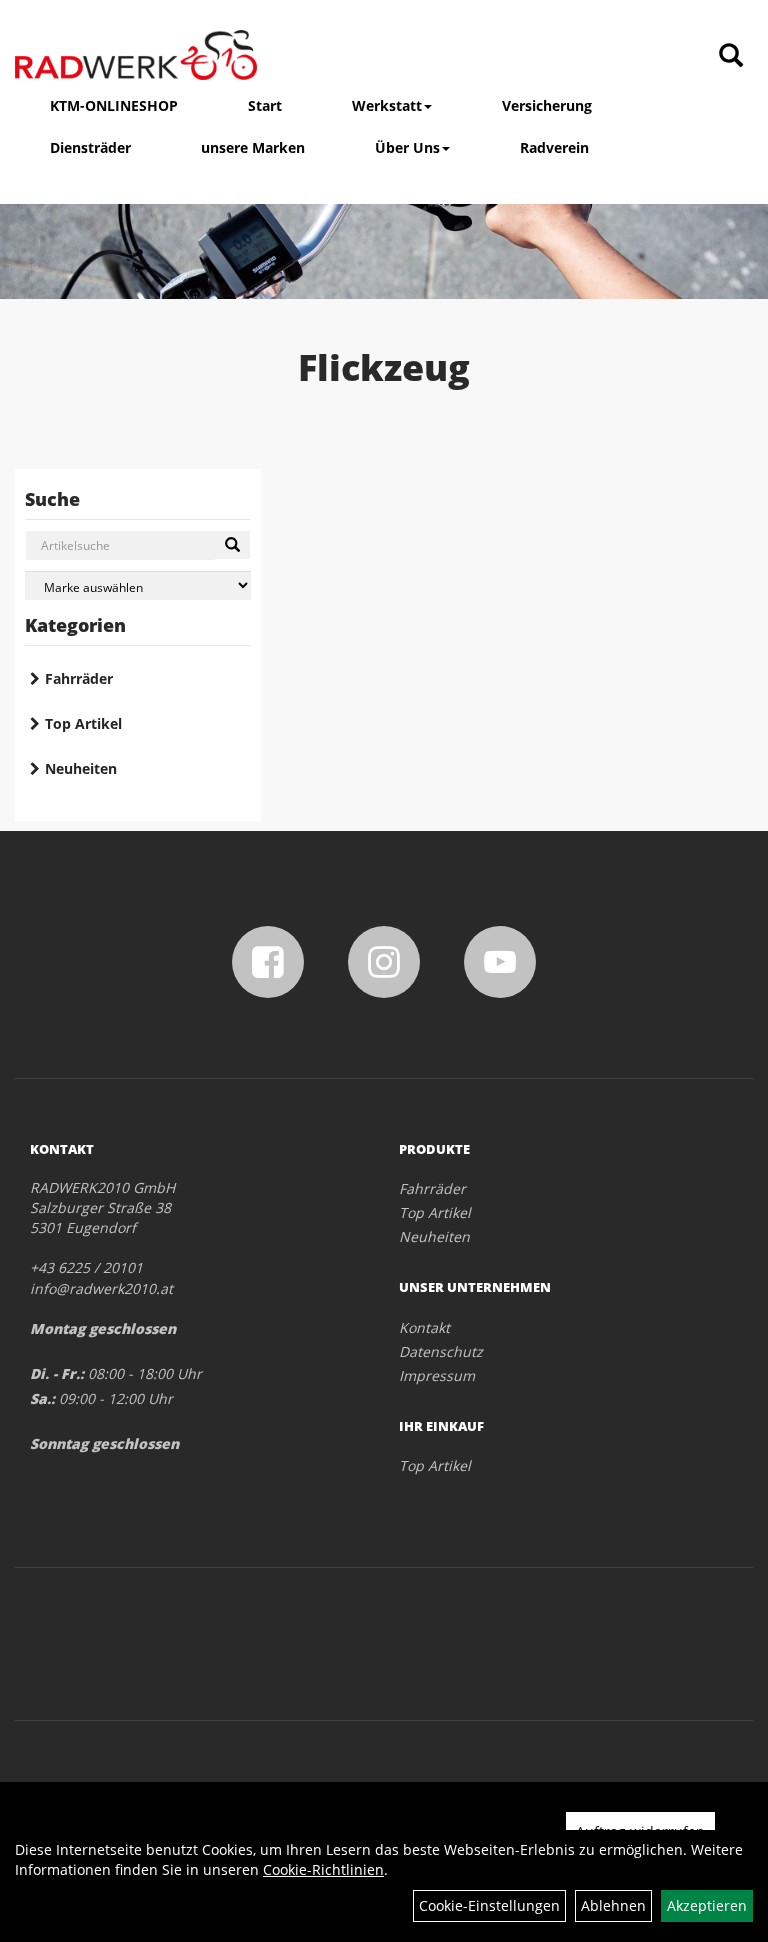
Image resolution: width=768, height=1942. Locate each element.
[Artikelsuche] (731, 56)
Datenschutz (441, 1351)
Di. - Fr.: (57, 1373)
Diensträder (90, 147)
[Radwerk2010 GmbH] (136, 55)
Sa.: (42, 1398)
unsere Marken (253, 147)
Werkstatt (387, 105)
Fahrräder (79, 678)
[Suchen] (232, 545)
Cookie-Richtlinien (323, 1869)
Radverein (554, 147)
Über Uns (407, 147)
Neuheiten (81, 768)
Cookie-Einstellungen (489, 1905)
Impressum (437, 1375)
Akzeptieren (707, 1905)
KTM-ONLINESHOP (114, 105)
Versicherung (547, 105)
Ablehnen (613, 1905)
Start (265, 105)
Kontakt (424, 1327)
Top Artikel (83, 723)
